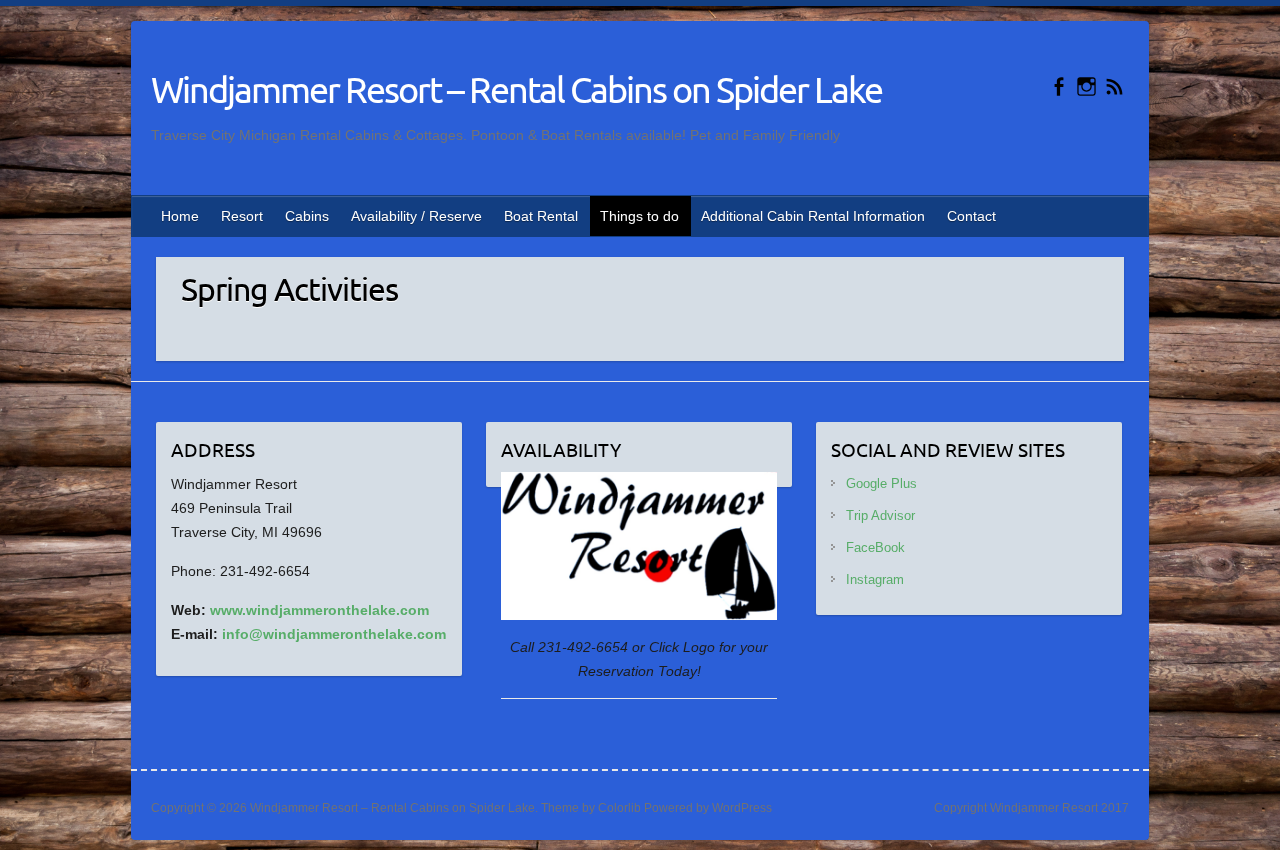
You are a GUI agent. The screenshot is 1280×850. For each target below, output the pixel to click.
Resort (242, 216)
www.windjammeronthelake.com (319, 610)
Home (180, 216)
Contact (971, 216)
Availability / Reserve (416, 216)
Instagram (875, 579)
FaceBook (875, 547)
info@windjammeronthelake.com (334, 634)
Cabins (307, 216)
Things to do (639, 216)
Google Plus (881, 483)
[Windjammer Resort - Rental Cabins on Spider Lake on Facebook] (1058, 86)
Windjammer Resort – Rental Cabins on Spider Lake (516, 89)
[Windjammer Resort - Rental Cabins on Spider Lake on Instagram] (1086, 86)
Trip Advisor (880, 515)
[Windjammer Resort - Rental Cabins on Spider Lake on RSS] (1114, 86)
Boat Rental (541, 216)
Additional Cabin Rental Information (813, 216)
